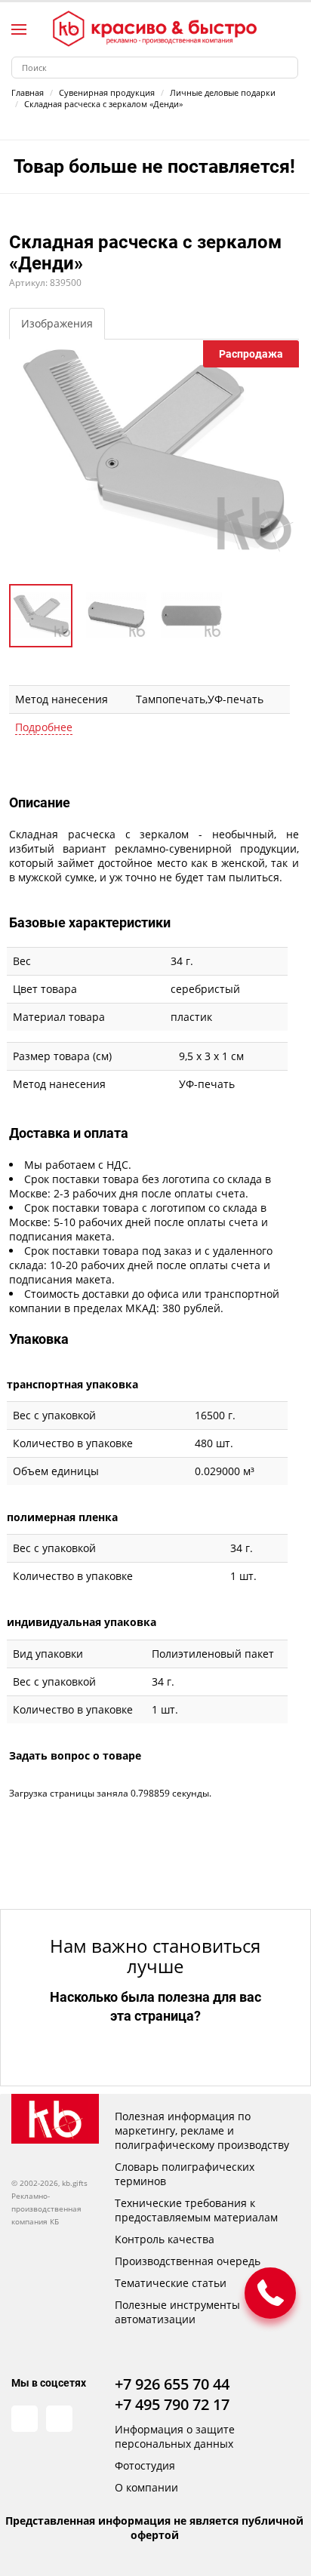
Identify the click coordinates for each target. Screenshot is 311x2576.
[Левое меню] (19, 29)
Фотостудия (145, 2465)
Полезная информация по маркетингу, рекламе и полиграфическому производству (202, 2130)
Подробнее (44, 727)
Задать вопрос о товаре (75, 1755)
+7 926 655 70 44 (172, 2384)
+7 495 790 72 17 (172, 2404)
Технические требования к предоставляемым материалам (196, 2210)
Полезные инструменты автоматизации (177, 2312)
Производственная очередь (188, 2261)
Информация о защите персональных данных (175, 2436)
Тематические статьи (171, 2283)
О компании (146, 2487)
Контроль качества (165, 2239)
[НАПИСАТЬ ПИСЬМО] (270, 2293)
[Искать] (287, 68)
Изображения (57, 323)
